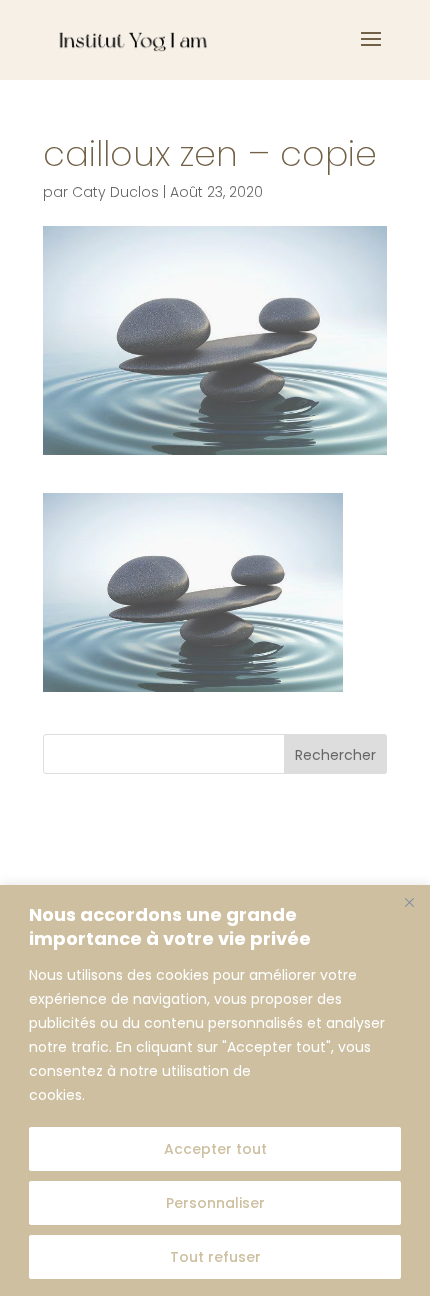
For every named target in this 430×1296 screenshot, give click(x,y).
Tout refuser (215, 1257)
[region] (215, 1090)
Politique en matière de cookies (200, 1095)
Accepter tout (215, 1149)
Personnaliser (215, 1203)
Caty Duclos (115, 192)
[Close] (409, 902)
